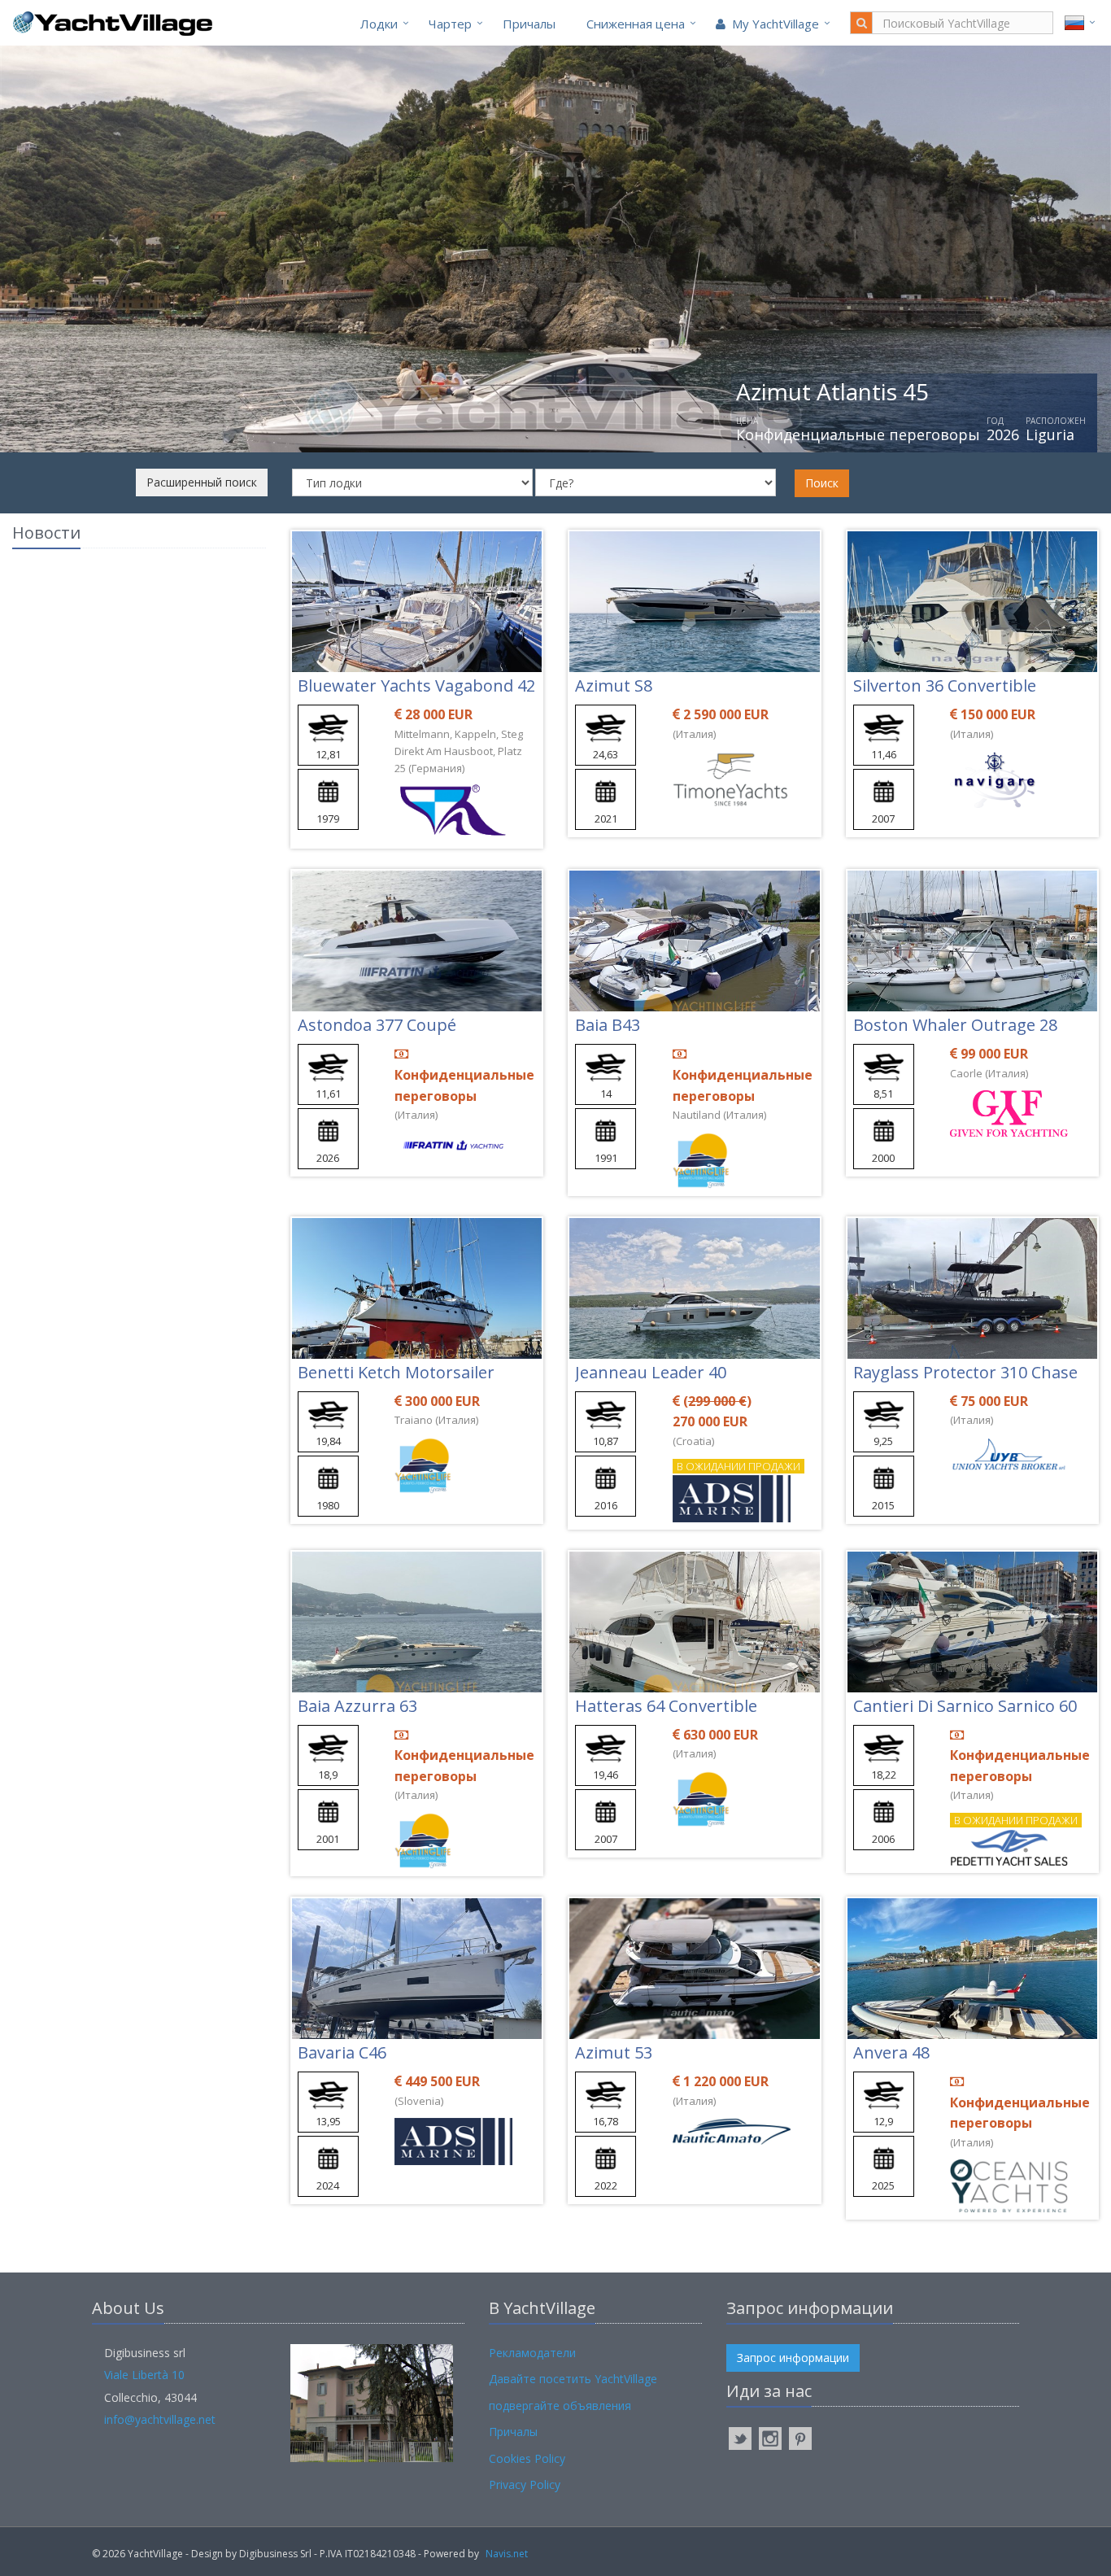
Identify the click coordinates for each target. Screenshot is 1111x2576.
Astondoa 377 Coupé (377, 1025)
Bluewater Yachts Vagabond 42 (416, 685)
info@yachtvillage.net (160, 2419)
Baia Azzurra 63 (357, 1706)
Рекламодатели (532, 2353)
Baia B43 (608, 1025)
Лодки (379, 24)
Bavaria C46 (342, 2052)
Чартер (450, 24)
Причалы (529, 24)
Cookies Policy (527, 2458)
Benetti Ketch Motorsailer (396, 1372)
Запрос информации (793, 2358)
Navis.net (507, 2554)
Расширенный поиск (202, 482)
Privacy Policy (525, 2484)
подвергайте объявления (560, 2406)
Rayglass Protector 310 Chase (965, 1372)
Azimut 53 (614, 2052)
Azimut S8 (614, 685)
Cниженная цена (636, 24)
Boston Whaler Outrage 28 (955, 1025)
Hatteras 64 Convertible (666, 1706)
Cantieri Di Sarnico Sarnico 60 (965, 1706)
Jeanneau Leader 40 (651, 1372)
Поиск (822, 483)
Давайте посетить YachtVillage (573, 2379)
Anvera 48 (891, 2052)
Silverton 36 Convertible (945, 685)
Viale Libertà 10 (144, 2375)
